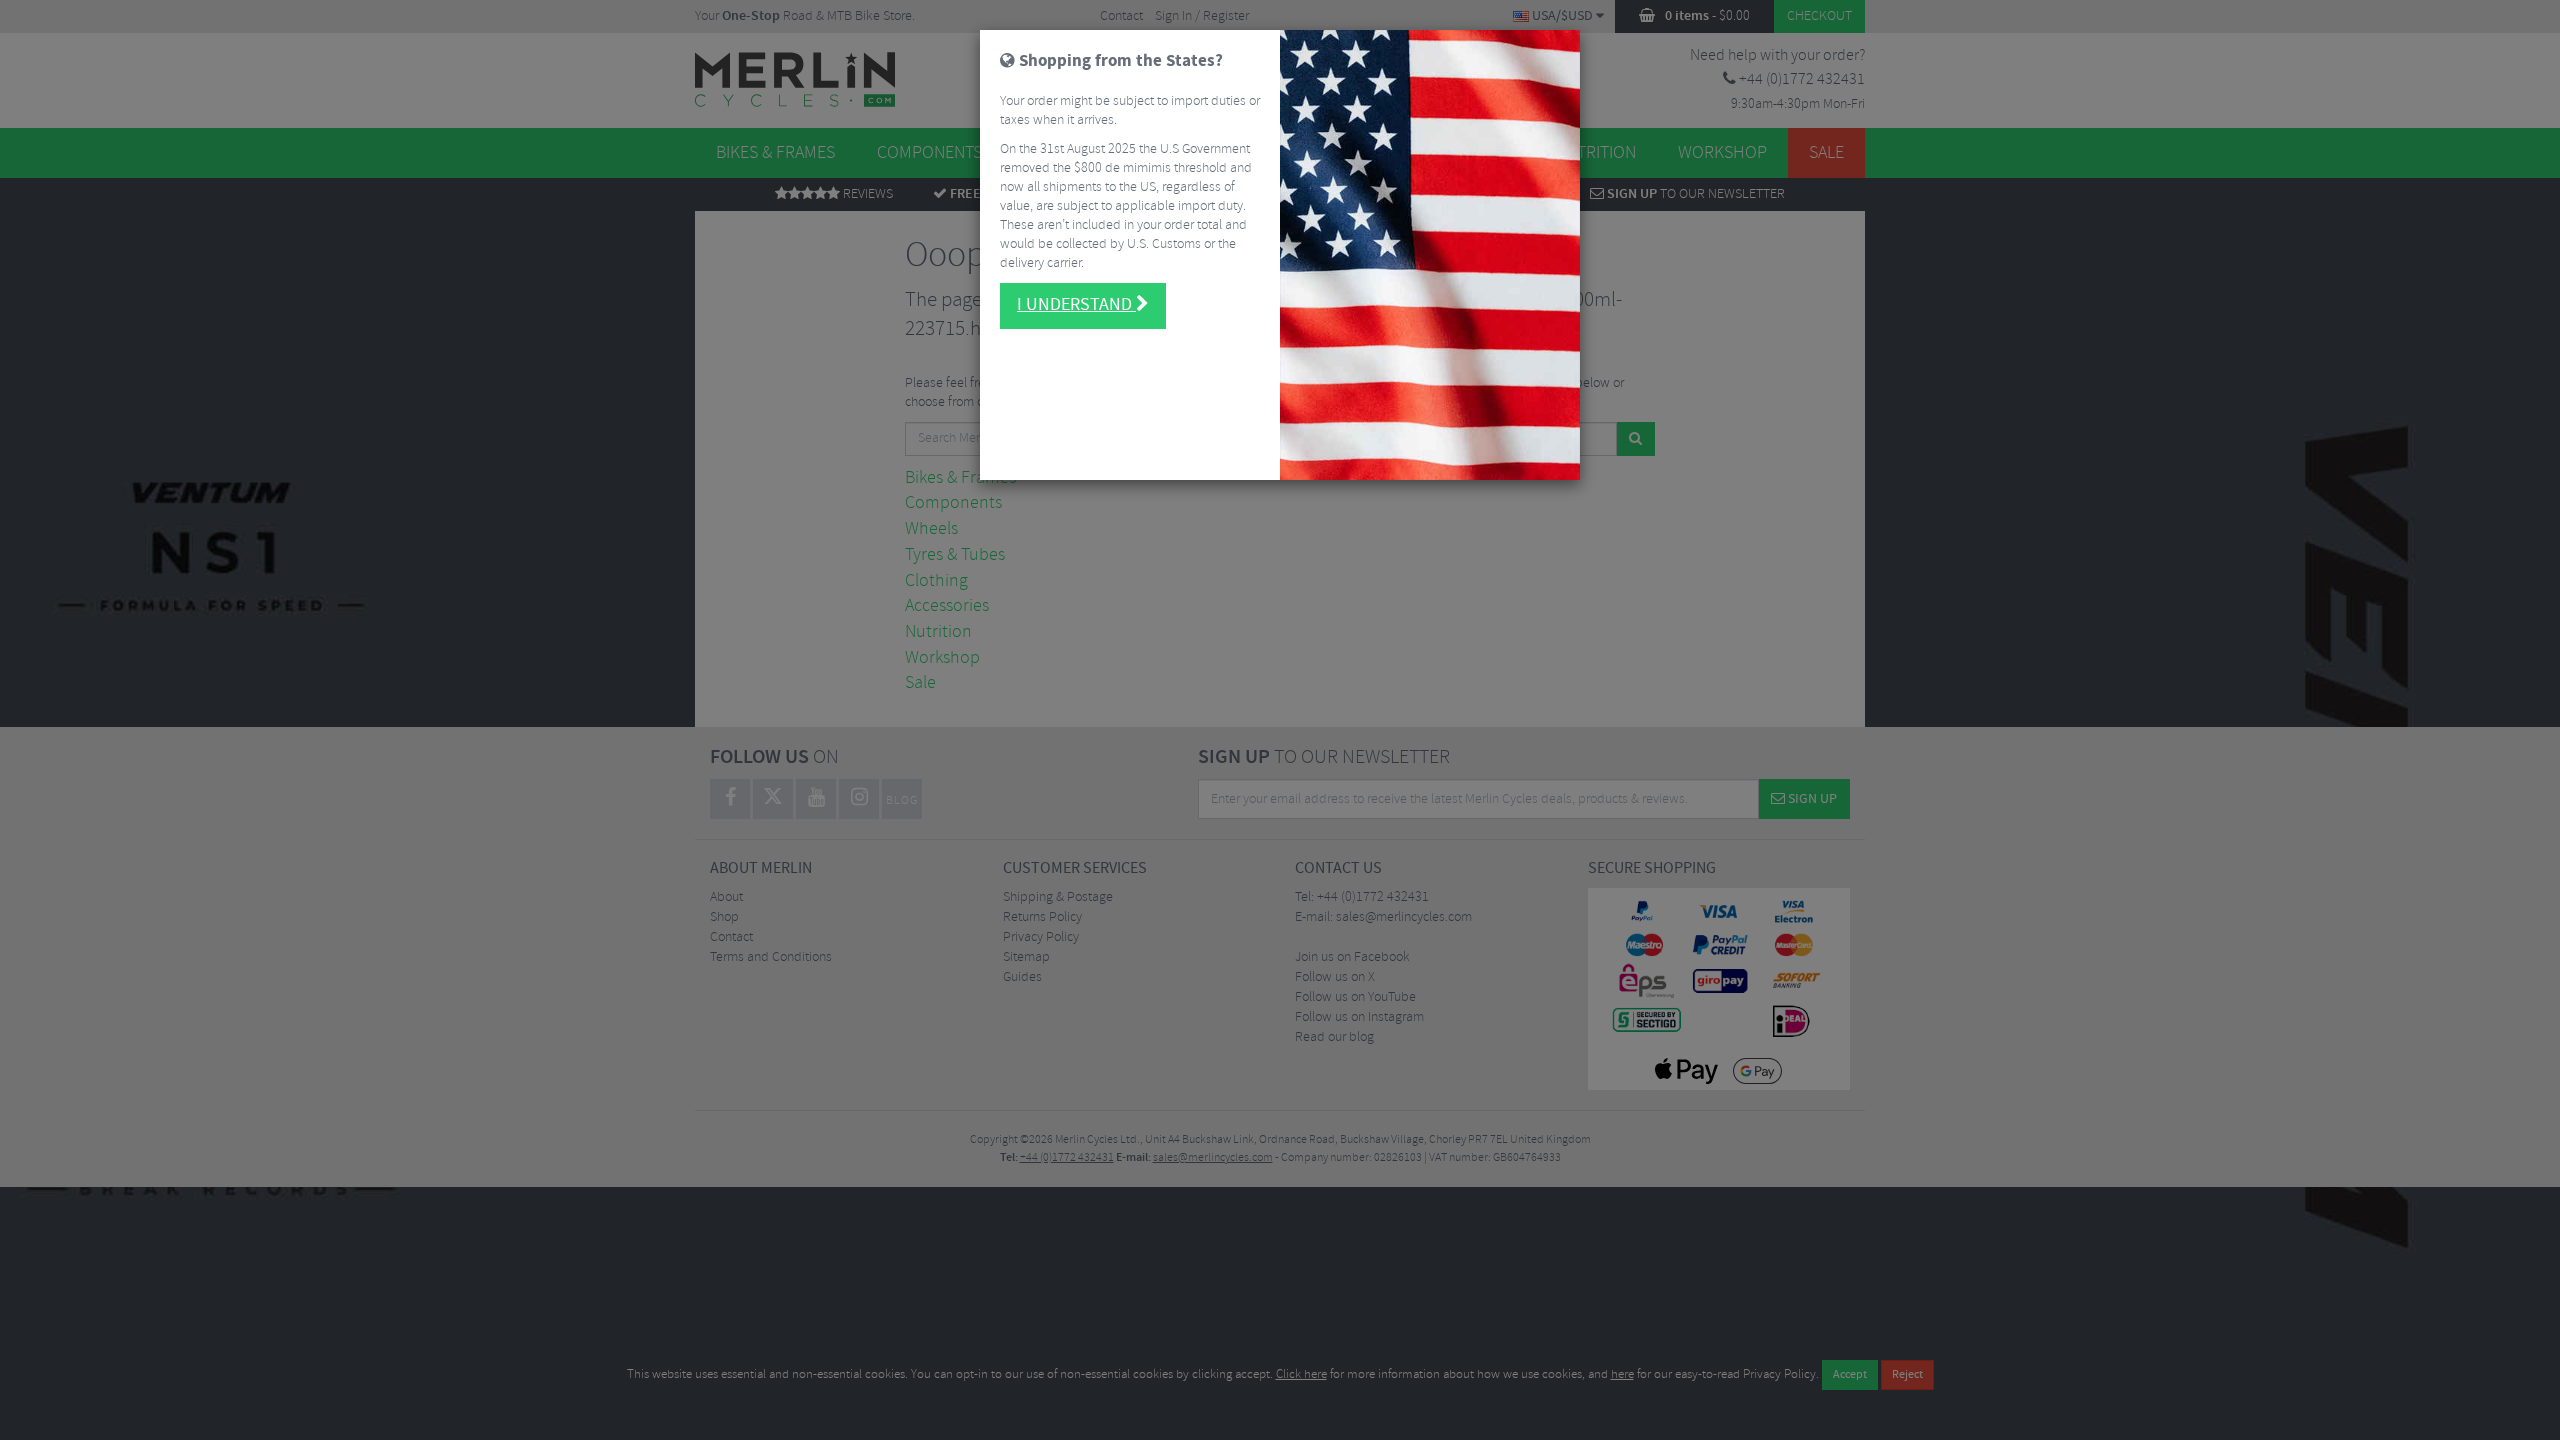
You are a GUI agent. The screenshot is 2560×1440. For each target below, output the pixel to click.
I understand (1076, 305)
